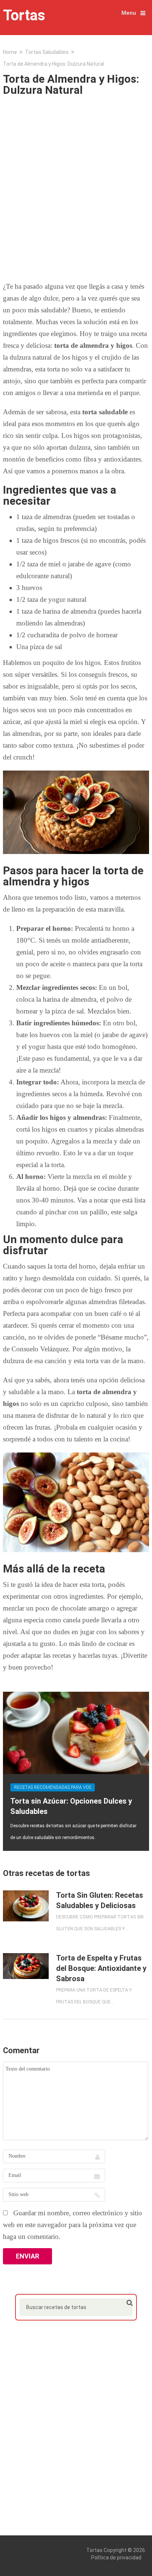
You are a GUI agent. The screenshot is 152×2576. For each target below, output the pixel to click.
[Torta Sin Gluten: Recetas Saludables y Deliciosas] (26, 1906)
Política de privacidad (116, 2558)
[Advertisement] (76, 186)
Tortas (24, 16)
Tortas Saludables (47, 52)
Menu (129, 13)
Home (10, 52)
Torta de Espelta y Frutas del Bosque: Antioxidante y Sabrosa (101, 1968)
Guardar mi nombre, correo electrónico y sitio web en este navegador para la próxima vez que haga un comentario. (72, 2225)
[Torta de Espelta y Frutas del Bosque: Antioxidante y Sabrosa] (26, 1966)
